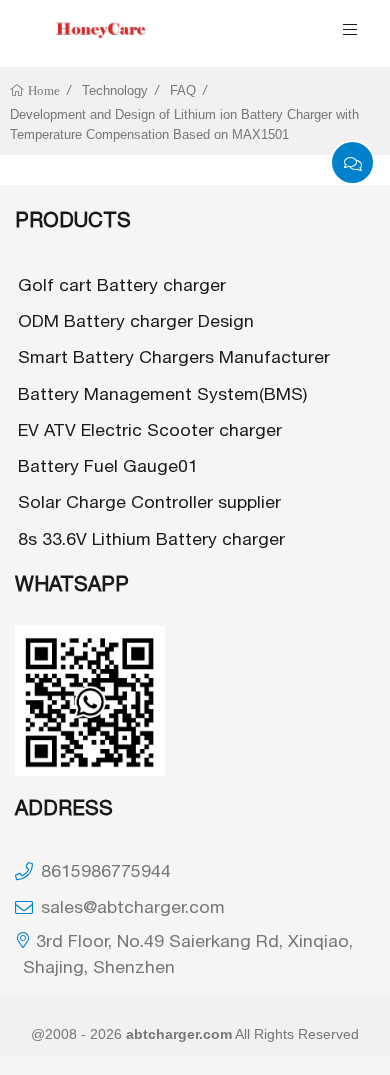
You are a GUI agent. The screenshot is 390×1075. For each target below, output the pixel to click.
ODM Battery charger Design (136, 320)
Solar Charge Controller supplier (149, 501)
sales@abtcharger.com (133, 906)
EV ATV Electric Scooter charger (150, 429)
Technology (115, 90)
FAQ (183, 90)
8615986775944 (106, 870)
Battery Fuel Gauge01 (108, 465)
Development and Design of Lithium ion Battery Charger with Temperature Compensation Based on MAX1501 (184, 124)
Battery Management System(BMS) (162, 393)
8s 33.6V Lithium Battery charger (151, 538)
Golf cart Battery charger (122, 284)
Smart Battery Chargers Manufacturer (174, 356)
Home (42, 90)
